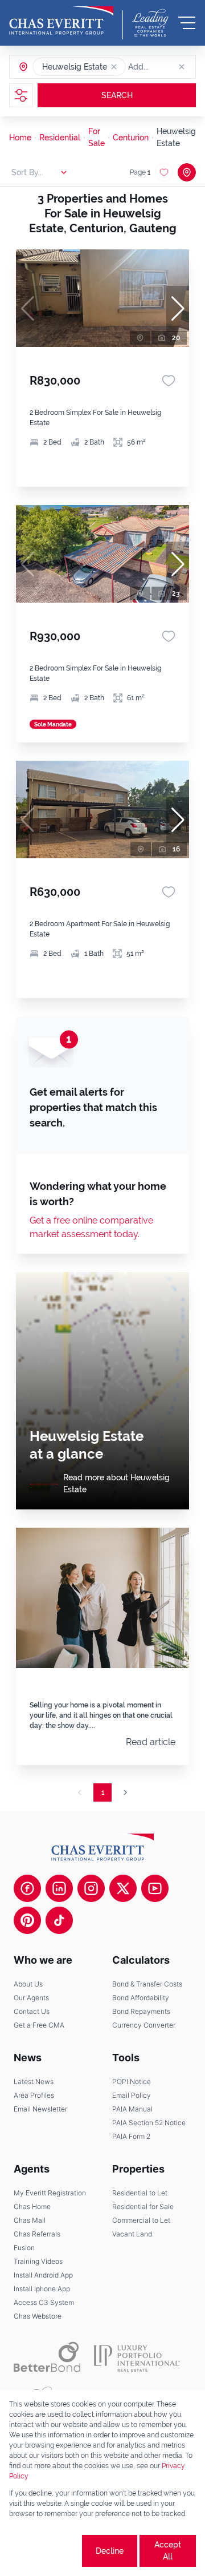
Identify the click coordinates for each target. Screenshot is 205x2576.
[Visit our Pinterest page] (27, 1920)
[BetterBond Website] (47, 2357)
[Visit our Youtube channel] (155, 1888)
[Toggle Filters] (21, 95)
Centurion (131, 138)
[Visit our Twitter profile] (123, 1888)
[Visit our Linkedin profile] (59, 1888)
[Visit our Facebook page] (27, 1888)
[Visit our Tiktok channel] (59, 1920)
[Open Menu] (187, 23)
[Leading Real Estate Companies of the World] (150, 23)
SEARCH (117, 95)
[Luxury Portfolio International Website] (137, 2357)
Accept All (168, 2551)
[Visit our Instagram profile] (91, 1888)
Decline (110, 2551)
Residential (60, 138)
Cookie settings (44, 2551)
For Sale (97, 137)
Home (20, 138)
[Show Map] (187, 172)
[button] (114, 67)
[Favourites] (169, 381)
